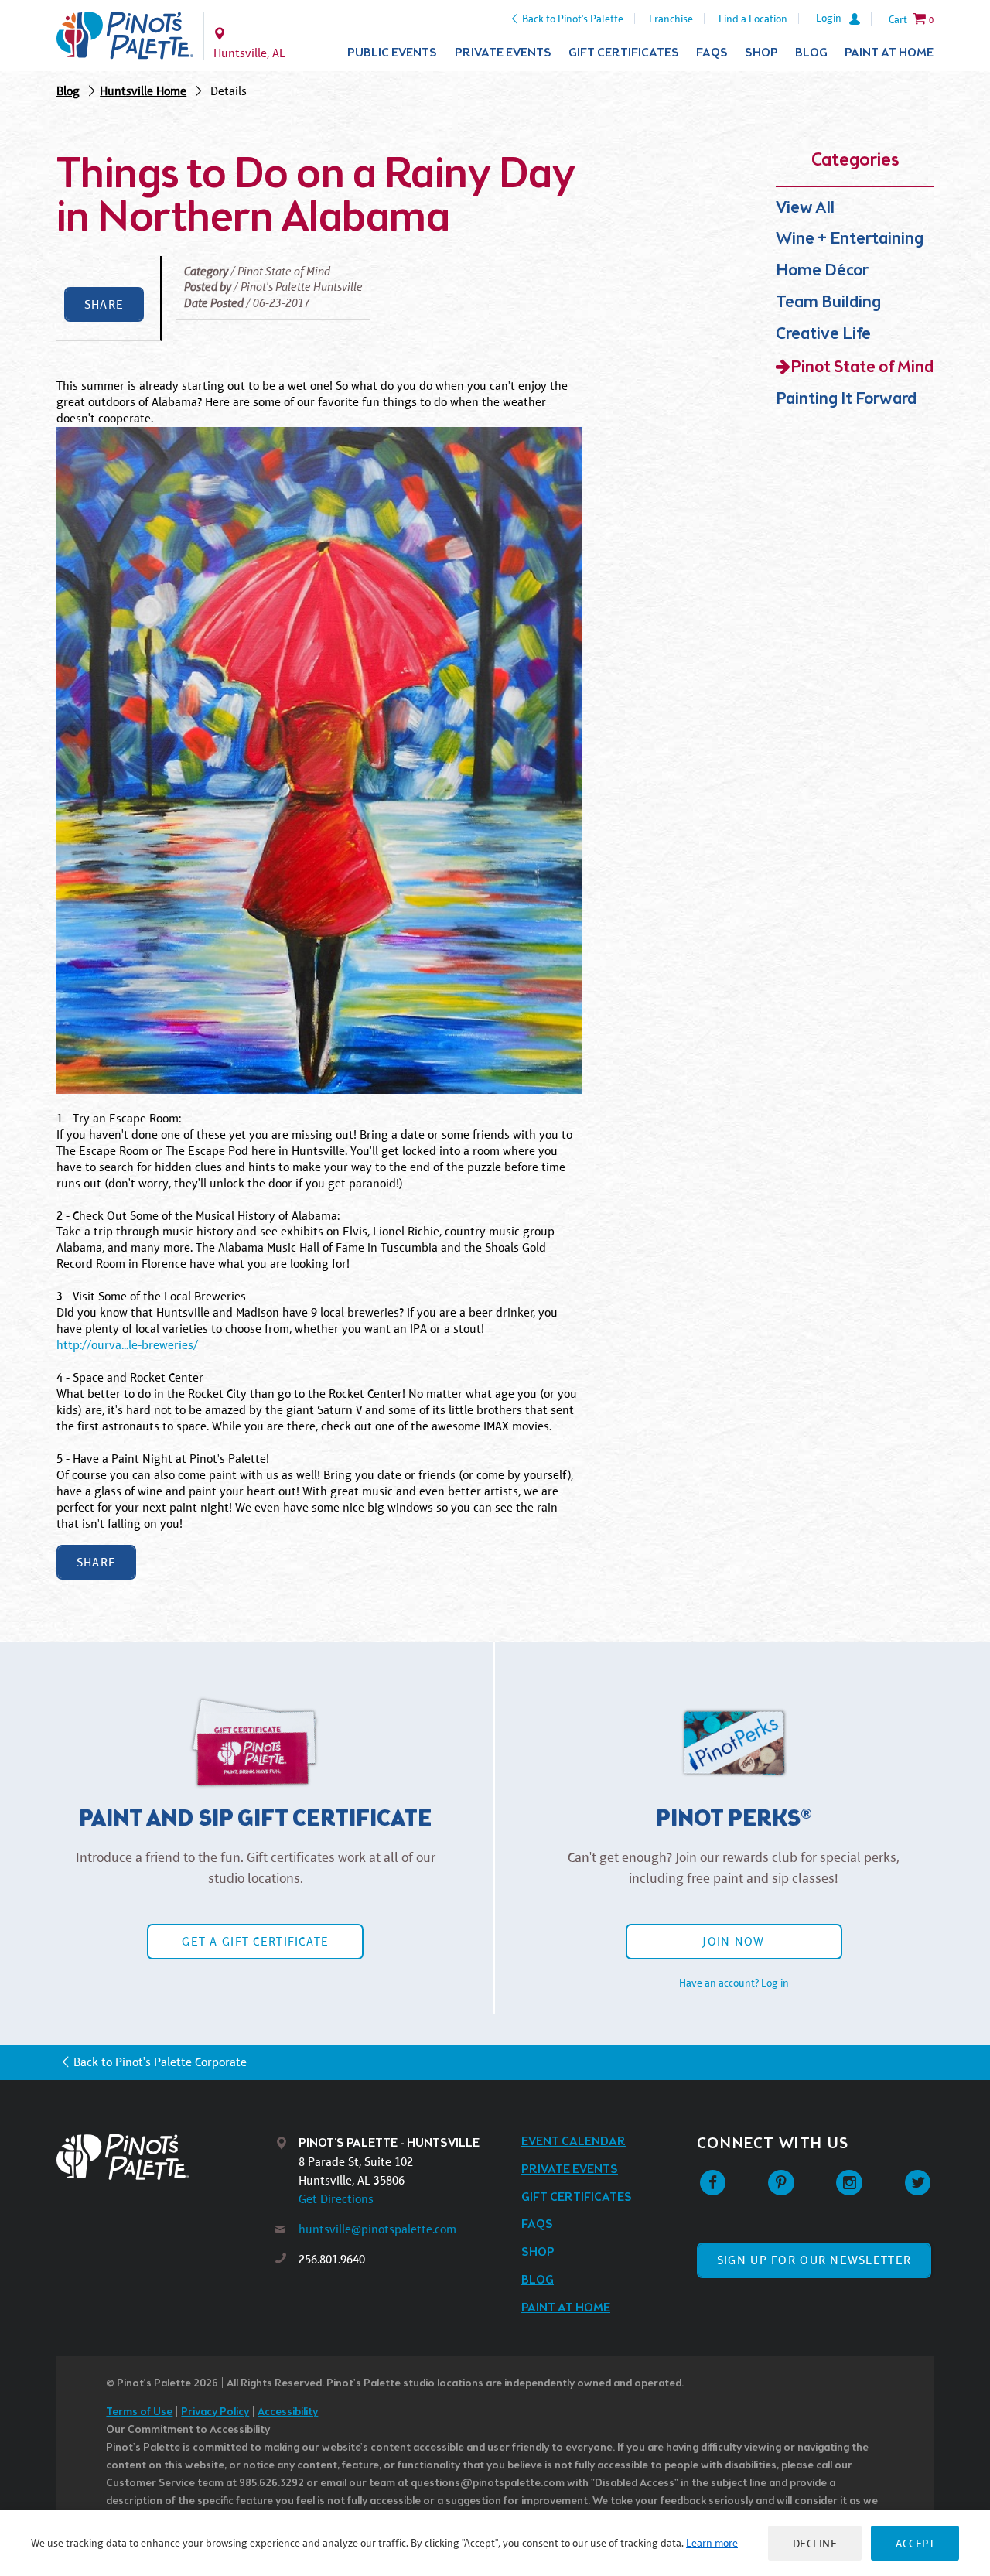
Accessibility (288, 2412)
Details (229, 91)
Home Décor (822, 271)
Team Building (828, 303)
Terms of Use (139, 2412)
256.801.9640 (332, 2259)
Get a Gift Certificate (255, 1941)
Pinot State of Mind (862, 368)
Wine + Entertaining (850, 239)
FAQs (712, 53)
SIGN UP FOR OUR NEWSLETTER (814, 2260)
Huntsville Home (143, 91)
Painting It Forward (846, 400)
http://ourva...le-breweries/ (127, 1345)
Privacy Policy (215, 2412)
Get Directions (336, 2199)
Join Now (733, 1941)
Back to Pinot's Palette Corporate (160, 2062)
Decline (815, 2543)
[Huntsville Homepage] (125, 36)
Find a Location (753, 19)
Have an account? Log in (734, 1983)
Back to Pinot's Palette (573, 19)
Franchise (671, 19)
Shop (761, 53)
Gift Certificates (624, 53)
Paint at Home (889, 53)
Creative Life (823, 335)
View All (805, 208)
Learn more (712, 2543)
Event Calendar (574, 2142)
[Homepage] (166, 2157)
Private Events (503, 53)
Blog (811, 53)
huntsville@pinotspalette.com (377, 2229)
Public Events (392, 53)
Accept (915, 2543)
